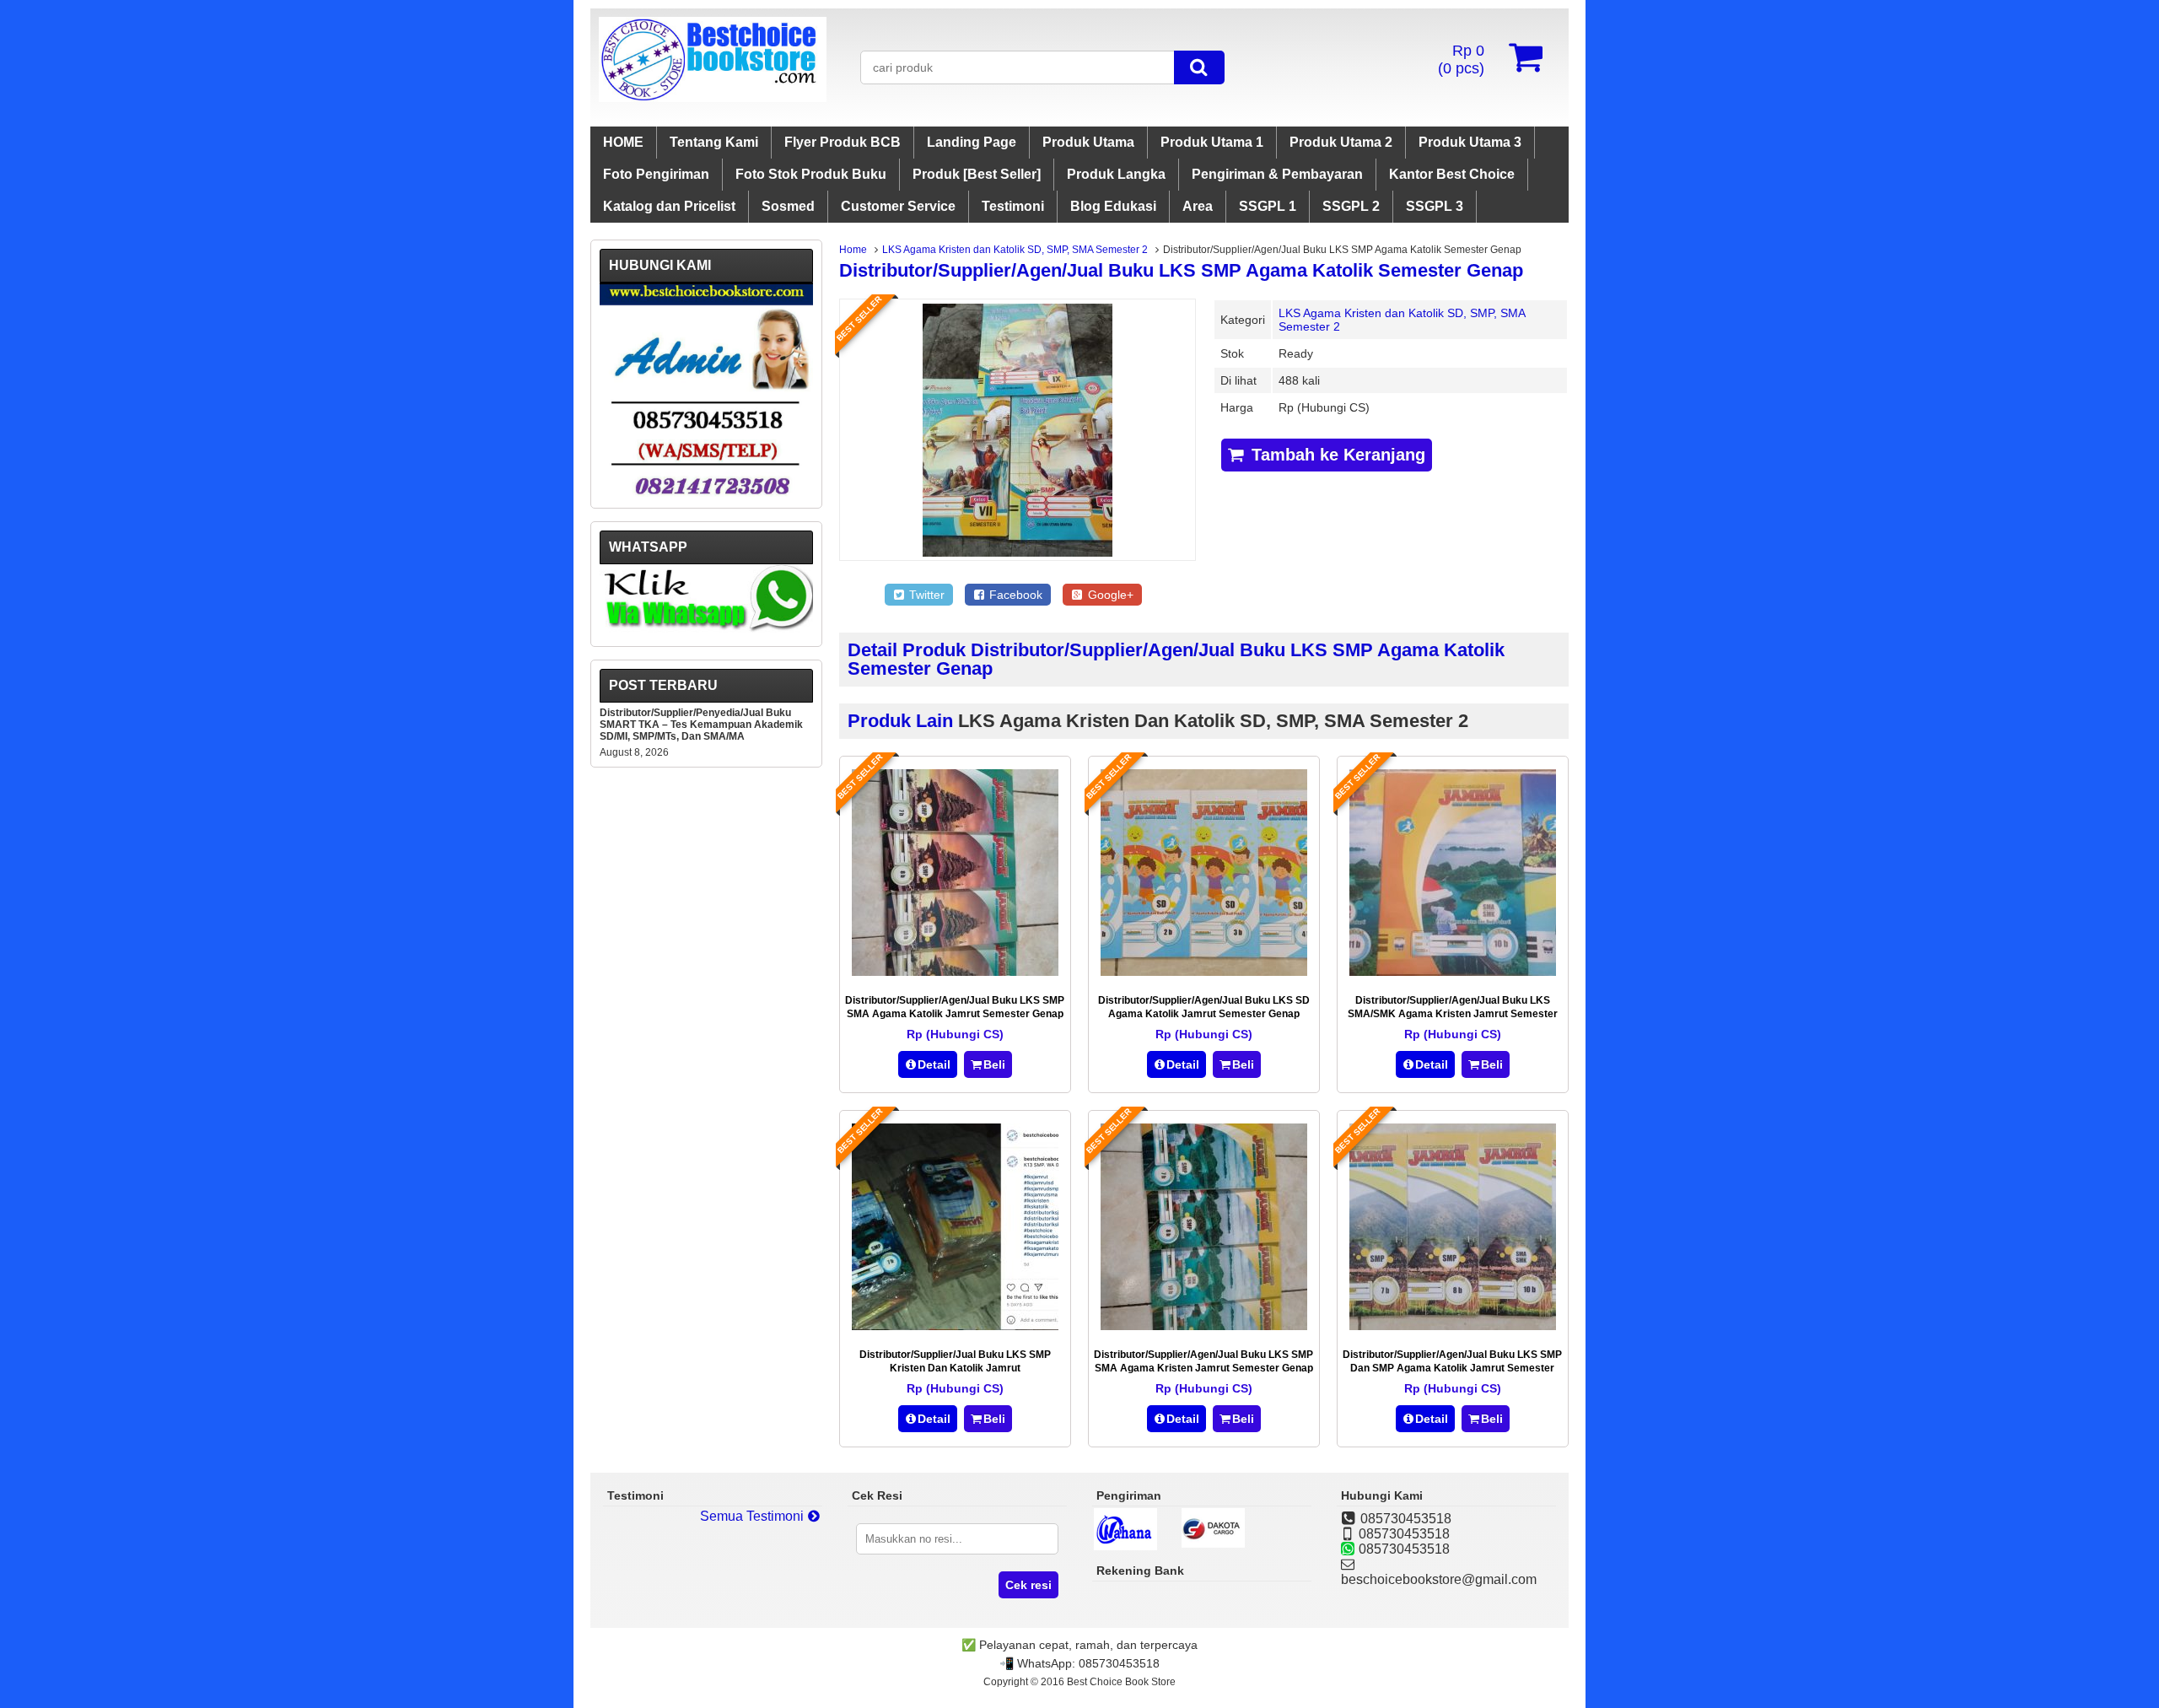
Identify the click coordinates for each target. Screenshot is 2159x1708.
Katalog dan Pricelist (669, 206)
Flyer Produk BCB (843, 142)
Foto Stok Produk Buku (811, 174)
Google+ (1109, 595)
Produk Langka (1116, 174)
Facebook (1014, 595)
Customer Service (898, 206)
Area (1198, 206)
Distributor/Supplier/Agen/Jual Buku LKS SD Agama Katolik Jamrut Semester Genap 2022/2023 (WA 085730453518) (1204, 1014)
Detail (934, 1064)
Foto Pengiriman (656, 174)
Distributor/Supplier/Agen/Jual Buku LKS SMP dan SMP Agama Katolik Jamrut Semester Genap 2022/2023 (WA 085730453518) (1452, 1368)
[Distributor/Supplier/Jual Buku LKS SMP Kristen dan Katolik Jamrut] (955, 1325)
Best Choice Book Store (1121, 1682)
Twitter (925, 595)
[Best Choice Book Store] (713, 97)
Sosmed (788, 206)
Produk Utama (1088, 142)
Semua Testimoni (754, 1516)
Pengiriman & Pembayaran (1277, 174)
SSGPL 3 (1435, 206)
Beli (994, 1064)
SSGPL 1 (1268, 206)
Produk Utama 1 (1212, 142)
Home (853, 250)
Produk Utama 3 (1470, 142)
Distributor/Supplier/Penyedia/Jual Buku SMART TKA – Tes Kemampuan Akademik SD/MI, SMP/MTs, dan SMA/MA (701, 725)
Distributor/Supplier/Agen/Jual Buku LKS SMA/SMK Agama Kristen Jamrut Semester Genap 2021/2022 (1453, 1014)
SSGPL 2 (1351, 206)
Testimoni (1013, 206)
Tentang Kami (714, 142)
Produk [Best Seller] (977, 174)
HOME (623, 142)
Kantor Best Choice (1452, 174)
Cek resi (1028, 1585)
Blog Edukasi (1113, 206)
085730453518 (1119, 1663)
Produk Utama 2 (1341, 142)
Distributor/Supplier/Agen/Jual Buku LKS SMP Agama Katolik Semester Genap (1181, 270)
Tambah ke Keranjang (1336, 455)
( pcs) (1461, 59)
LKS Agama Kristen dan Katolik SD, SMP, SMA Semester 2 (1015, 250)
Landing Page (972, 142)
